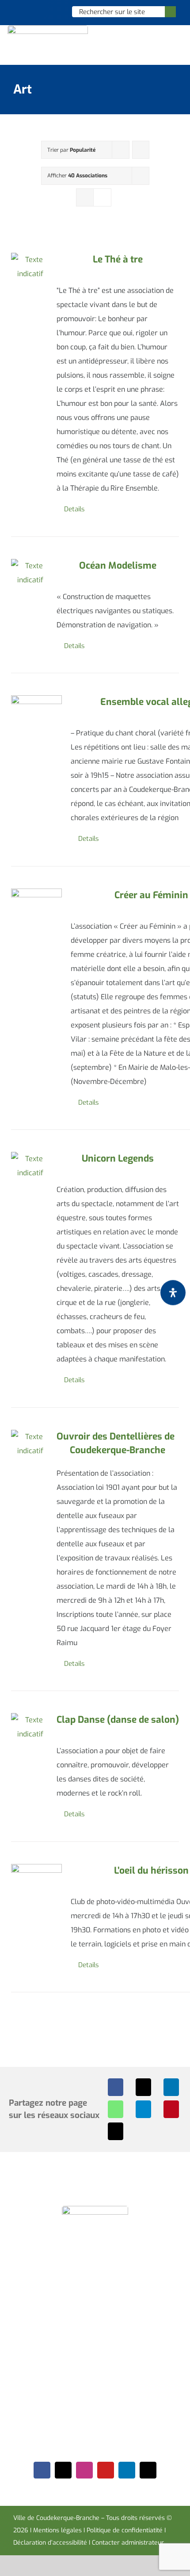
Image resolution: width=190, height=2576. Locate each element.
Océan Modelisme (118, 566)
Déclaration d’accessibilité (50, 2543)
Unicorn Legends (118, 1159)
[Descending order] (141, 150)
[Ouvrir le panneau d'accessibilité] (173, 1292)
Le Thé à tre (118, 259)
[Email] (116, 2131)
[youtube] (106, 2470)
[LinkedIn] (171, 2087)
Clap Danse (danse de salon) (118, 1720)
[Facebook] (116, 2087)
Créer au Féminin (151, 895)
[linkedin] (127, 2470)
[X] (143, 2087)
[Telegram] (143, 2109)
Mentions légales (57, 2530)
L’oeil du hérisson (151, 1871)
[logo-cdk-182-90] (48, 28)
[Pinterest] (171, 2109)
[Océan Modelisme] (30, 573)
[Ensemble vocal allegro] (36, 711)
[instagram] (84, 2470)
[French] (43, 11)
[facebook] (42, 2470)
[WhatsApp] (116, 2109)
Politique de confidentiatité (125, 2530)
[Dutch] (20, 11)
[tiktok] (148, 2470)
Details (74, 509)
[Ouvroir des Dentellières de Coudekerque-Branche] (30, 1444)
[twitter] (63, 2470)
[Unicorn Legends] (30, 1166)
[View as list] (102, 197)
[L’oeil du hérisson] (36, 1889)
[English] (31, 11)
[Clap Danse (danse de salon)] (30, 1727)
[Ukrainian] (54, 11)
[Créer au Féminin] (36, 914)
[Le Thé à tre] (30, 267)
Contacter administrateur (128, 2543)
